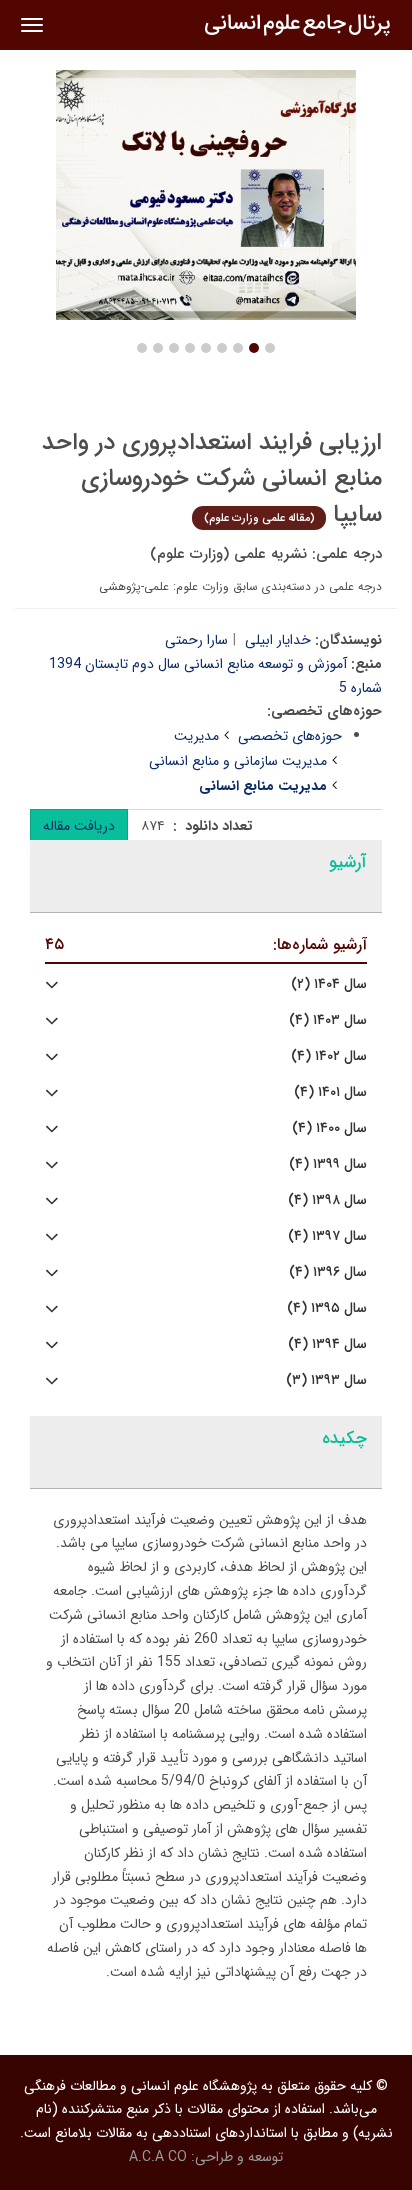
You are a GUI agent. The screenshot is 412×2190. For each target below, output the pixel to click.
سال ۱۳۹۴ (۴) (327, 1344)
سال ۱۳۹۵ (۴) (327, 1308)
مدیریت (196, 736)
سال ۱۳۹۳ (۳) (326, 1380)
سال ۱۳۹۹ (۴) (328, 1164)
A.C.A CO (158, 2157)
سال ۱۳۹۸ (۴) (327, 1200)
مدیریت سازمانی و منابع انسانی (238, 761)
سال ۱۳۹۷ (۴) (327, 1236)
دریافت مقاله (79, 826)
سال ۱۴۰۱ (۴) (330, 1092)
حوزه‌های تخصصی (290, 736)
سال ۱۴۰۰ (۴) (329, 1128)
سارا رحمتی (196, 640)
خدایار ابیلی (278, 640)
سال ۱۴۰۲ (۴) (329, 1056)
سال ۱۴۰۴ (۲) (329, 984)
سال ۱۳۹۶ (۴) (328, 1272)
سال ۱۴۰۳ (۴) (328, 1020)
